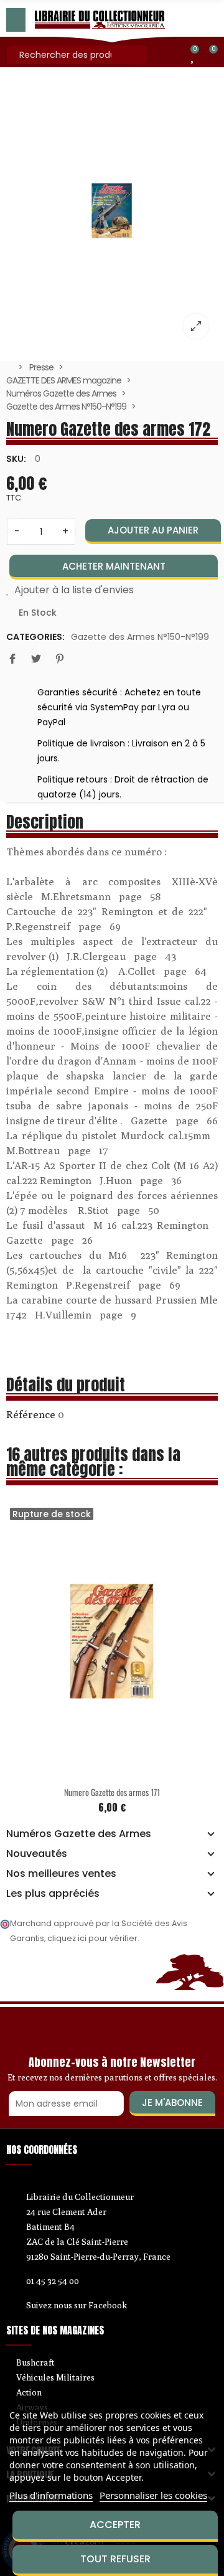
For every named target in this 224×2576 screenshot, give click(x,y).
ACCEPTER (115, 2525)
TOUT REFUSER (115, 2559)
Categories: (35, 637)
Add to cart (156, 1771)
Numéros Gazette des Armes (79, 1834)
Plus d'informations (51, 2495)
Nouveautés (37, 1854)
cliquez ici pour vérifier (92, 1938)
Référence (31, 1414)
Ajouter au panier (153, 530)
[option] (112, 211)
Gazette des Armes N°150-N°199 (140, 637)
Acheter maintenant (114, 566)
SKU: (16, 459)
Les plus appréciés (53, 1894)
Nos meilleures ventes (61, 1874)
